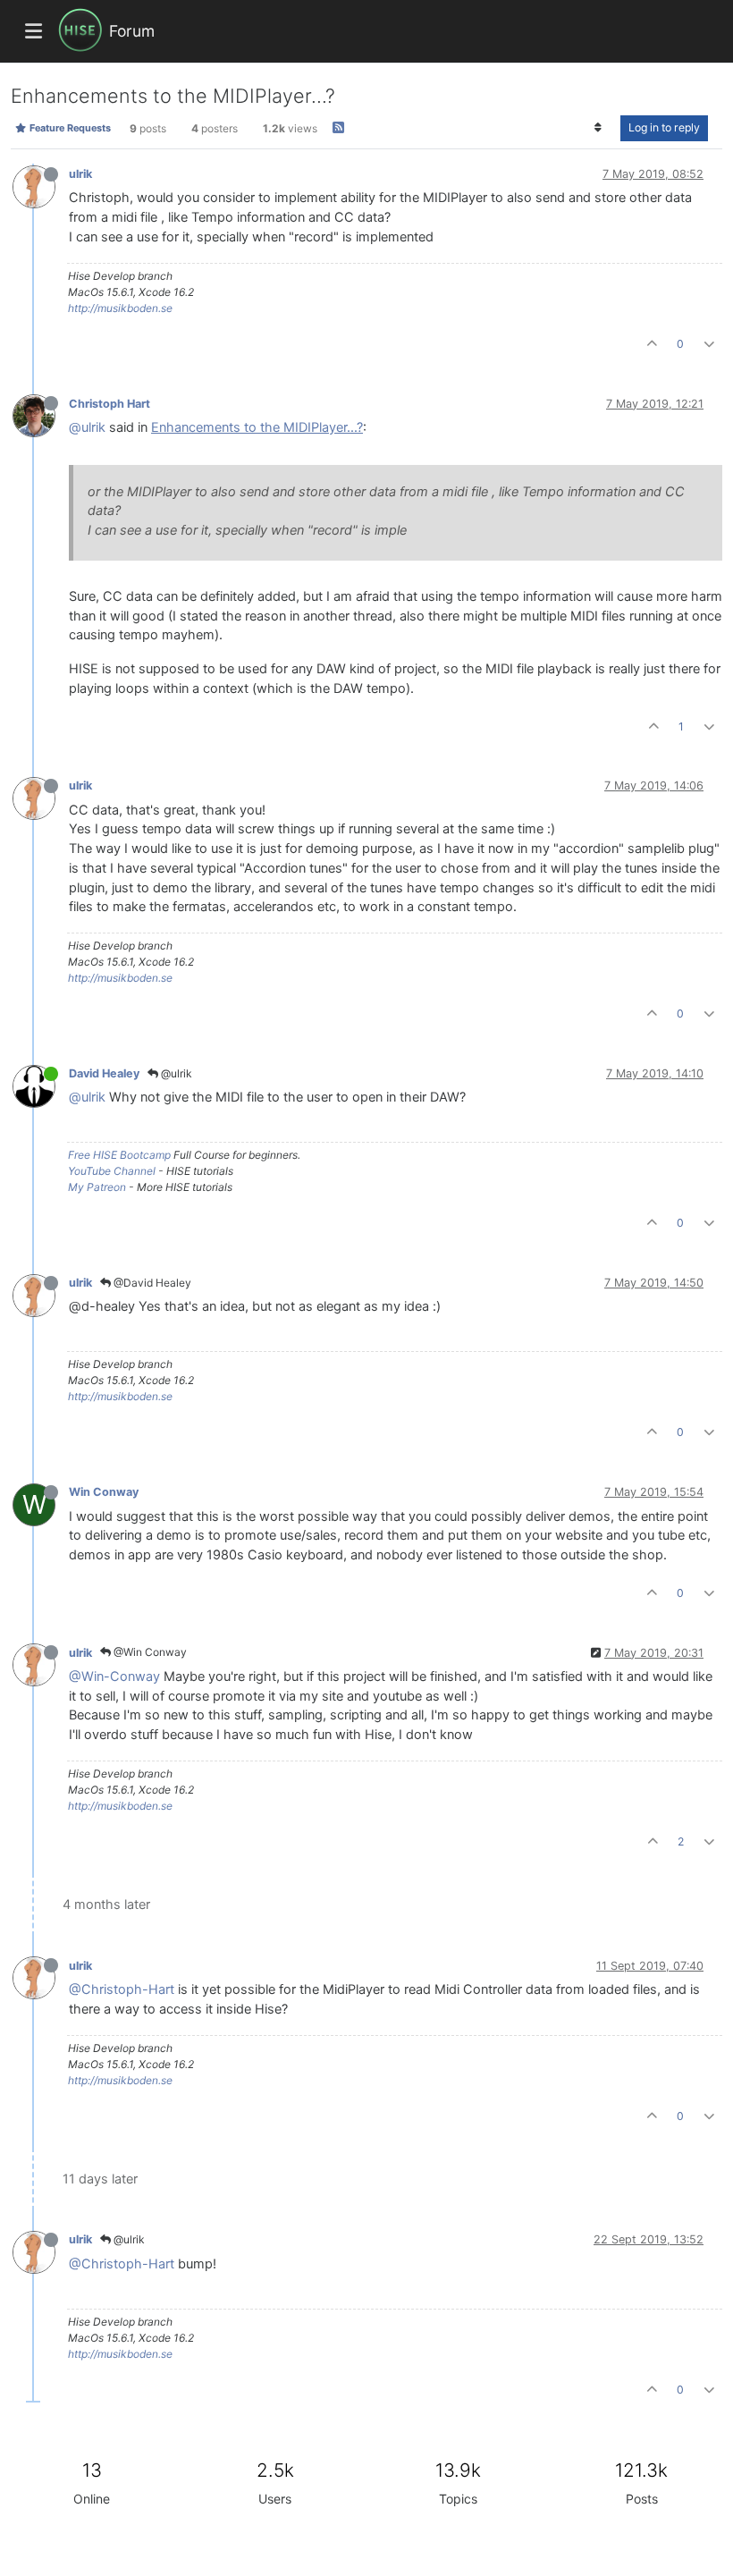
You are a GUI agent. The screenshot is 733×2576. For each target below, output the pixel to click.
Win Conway (104, 1492)
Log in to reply (664, 127)
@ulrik (87, 427)
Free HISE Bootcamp (119, 1155)
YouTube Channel (112, 1171)
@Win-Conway (114, 1677)
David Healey (104, 1073)
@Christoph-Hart (122, 1989)
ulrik (80, 174)
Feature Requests (69, 128)
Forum (132, 31)
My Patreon (97, 1187)
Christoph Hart (110, 404)
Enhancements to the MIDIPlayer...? (257, 427)
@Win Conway (149, 1652)
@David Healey (151, 1283)
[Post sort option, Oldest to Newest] (598, 128)
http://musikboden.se (120, 308)
